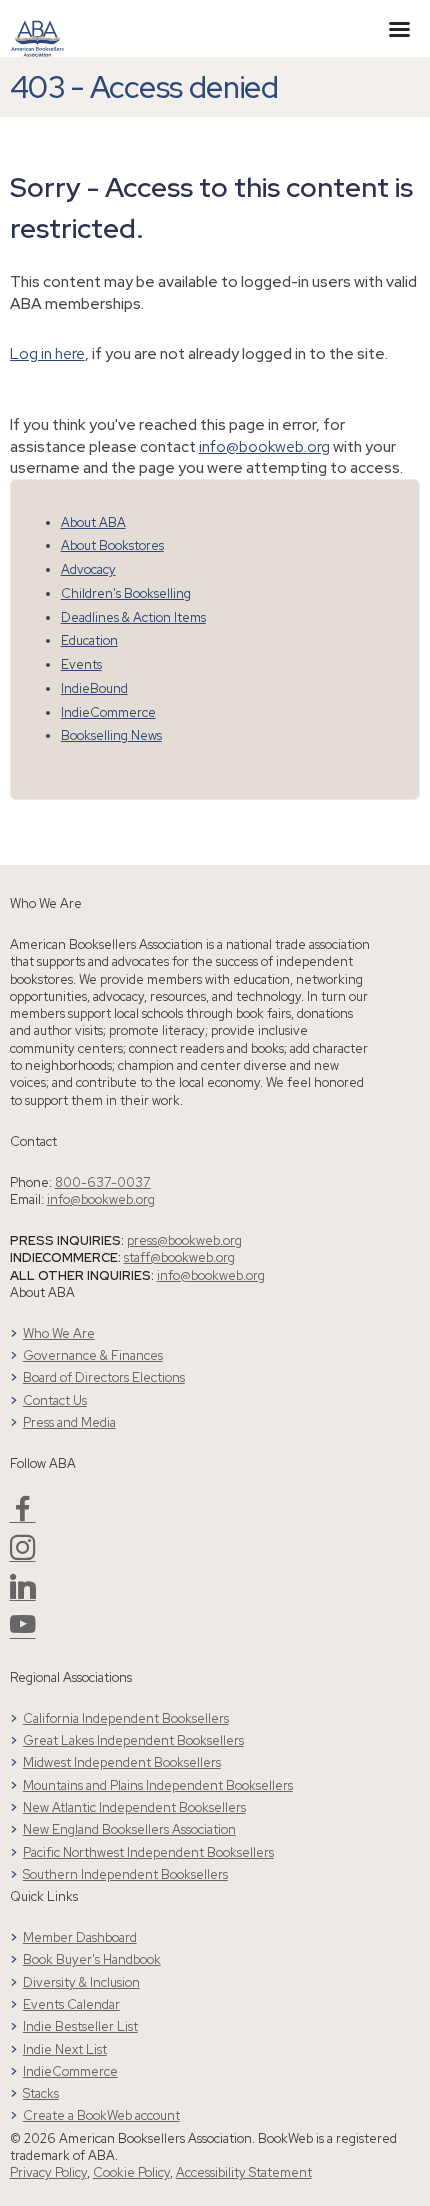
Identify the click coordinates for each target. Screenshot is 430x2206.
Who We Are (59, 1333)
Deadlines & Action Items (133, 617)
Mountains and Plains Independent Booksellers (158, 1785)
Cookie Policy (131, 2172)
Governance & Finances (93, 1355)
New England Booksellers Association (129, 1829)
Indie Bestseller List (80, 2026)
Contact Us (55, 1400)
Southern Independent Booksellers (125, 1874)
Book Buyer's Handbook (92, 1959)
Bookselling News (111, 735)
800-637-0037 (103, 1182)
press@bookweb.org (184, 1240)
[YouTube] (23, 1632)
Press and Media (69, 1422)
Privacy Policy (48, 2172)
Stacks (41, 2093)
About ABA (93, 522)
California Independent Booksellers (126, 1718)
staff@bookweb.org (179, 1257)
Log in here (47, 353)
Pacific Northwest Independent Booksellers (148, 1852)
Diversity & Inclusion (81, 1982)
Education (89, 640)
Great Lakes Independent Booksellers (133, 1740)
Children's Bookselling (126, 593)
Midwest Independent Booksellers (122, 1762)
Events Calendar (71, 2004)
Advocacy (88, 569)
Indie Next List (65, 2049)
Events (81, 664)
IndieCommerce (108, 712)
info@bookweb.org (264, 446)
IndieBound (94, 688)
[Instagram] (23, 1555)
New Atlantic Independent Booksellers (134, 1807)
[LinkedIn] (23, 1594)
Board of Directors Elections (104, 1377)
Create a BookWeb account (101, 2115)
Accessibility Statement (244, 2172)
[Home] (37, 27)
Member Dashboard (80, 1937)
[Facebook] (23, 1516)
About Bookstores (112, 545)
